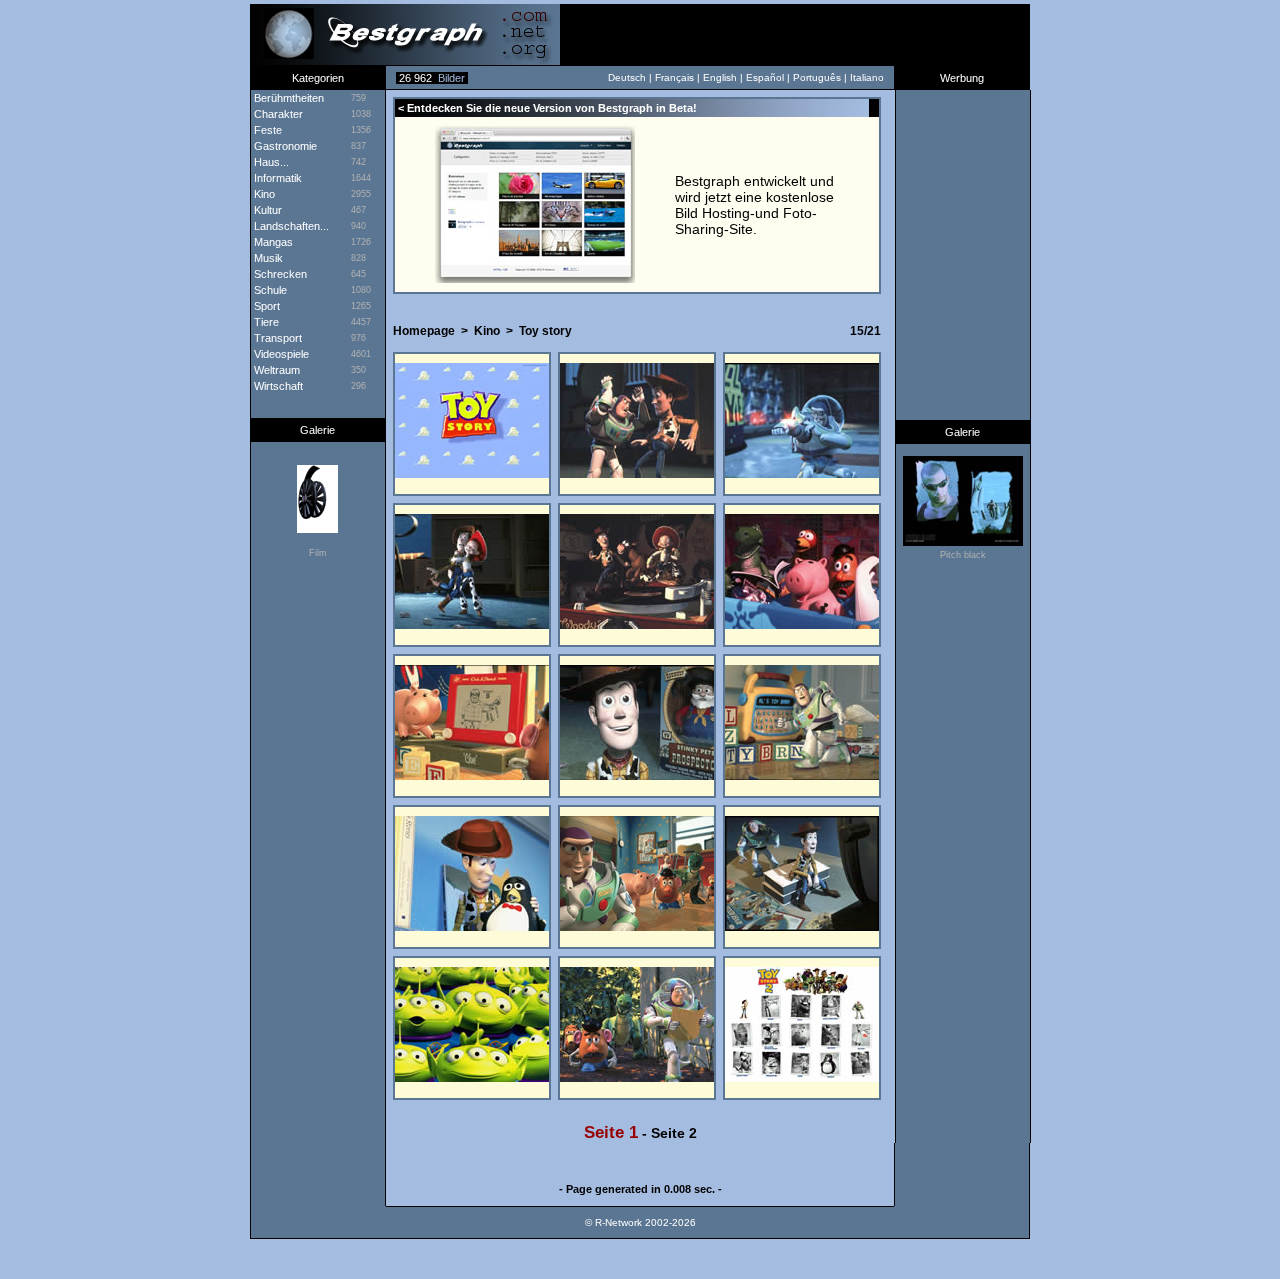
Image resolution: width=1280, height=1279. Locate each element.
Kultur (266, 210)
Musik (267, 258)
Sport (265, 306)
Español (765, 77)
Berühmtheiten (287, 98)
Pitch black (963, 555)
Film (318, 553)
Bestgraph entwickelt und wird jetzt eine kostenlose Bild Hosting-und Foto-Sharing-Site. (754, 205)
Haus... (270, 162)
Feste (266, 130)
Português (817, 77)
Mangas (272, 242)
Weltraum (275, 370)
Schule (269, 290)
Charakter (277, 114)
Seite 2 (674, 1133)
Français (674, 77)
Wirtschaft (277, 386)
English (720, 77)
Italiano (867, 77)
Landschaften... (290, 226)
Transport (276, 338)
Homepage (424, 331)
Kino (487, 331)
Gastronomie (284, 146)
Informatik (276, 178)
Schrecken (279, 274)
